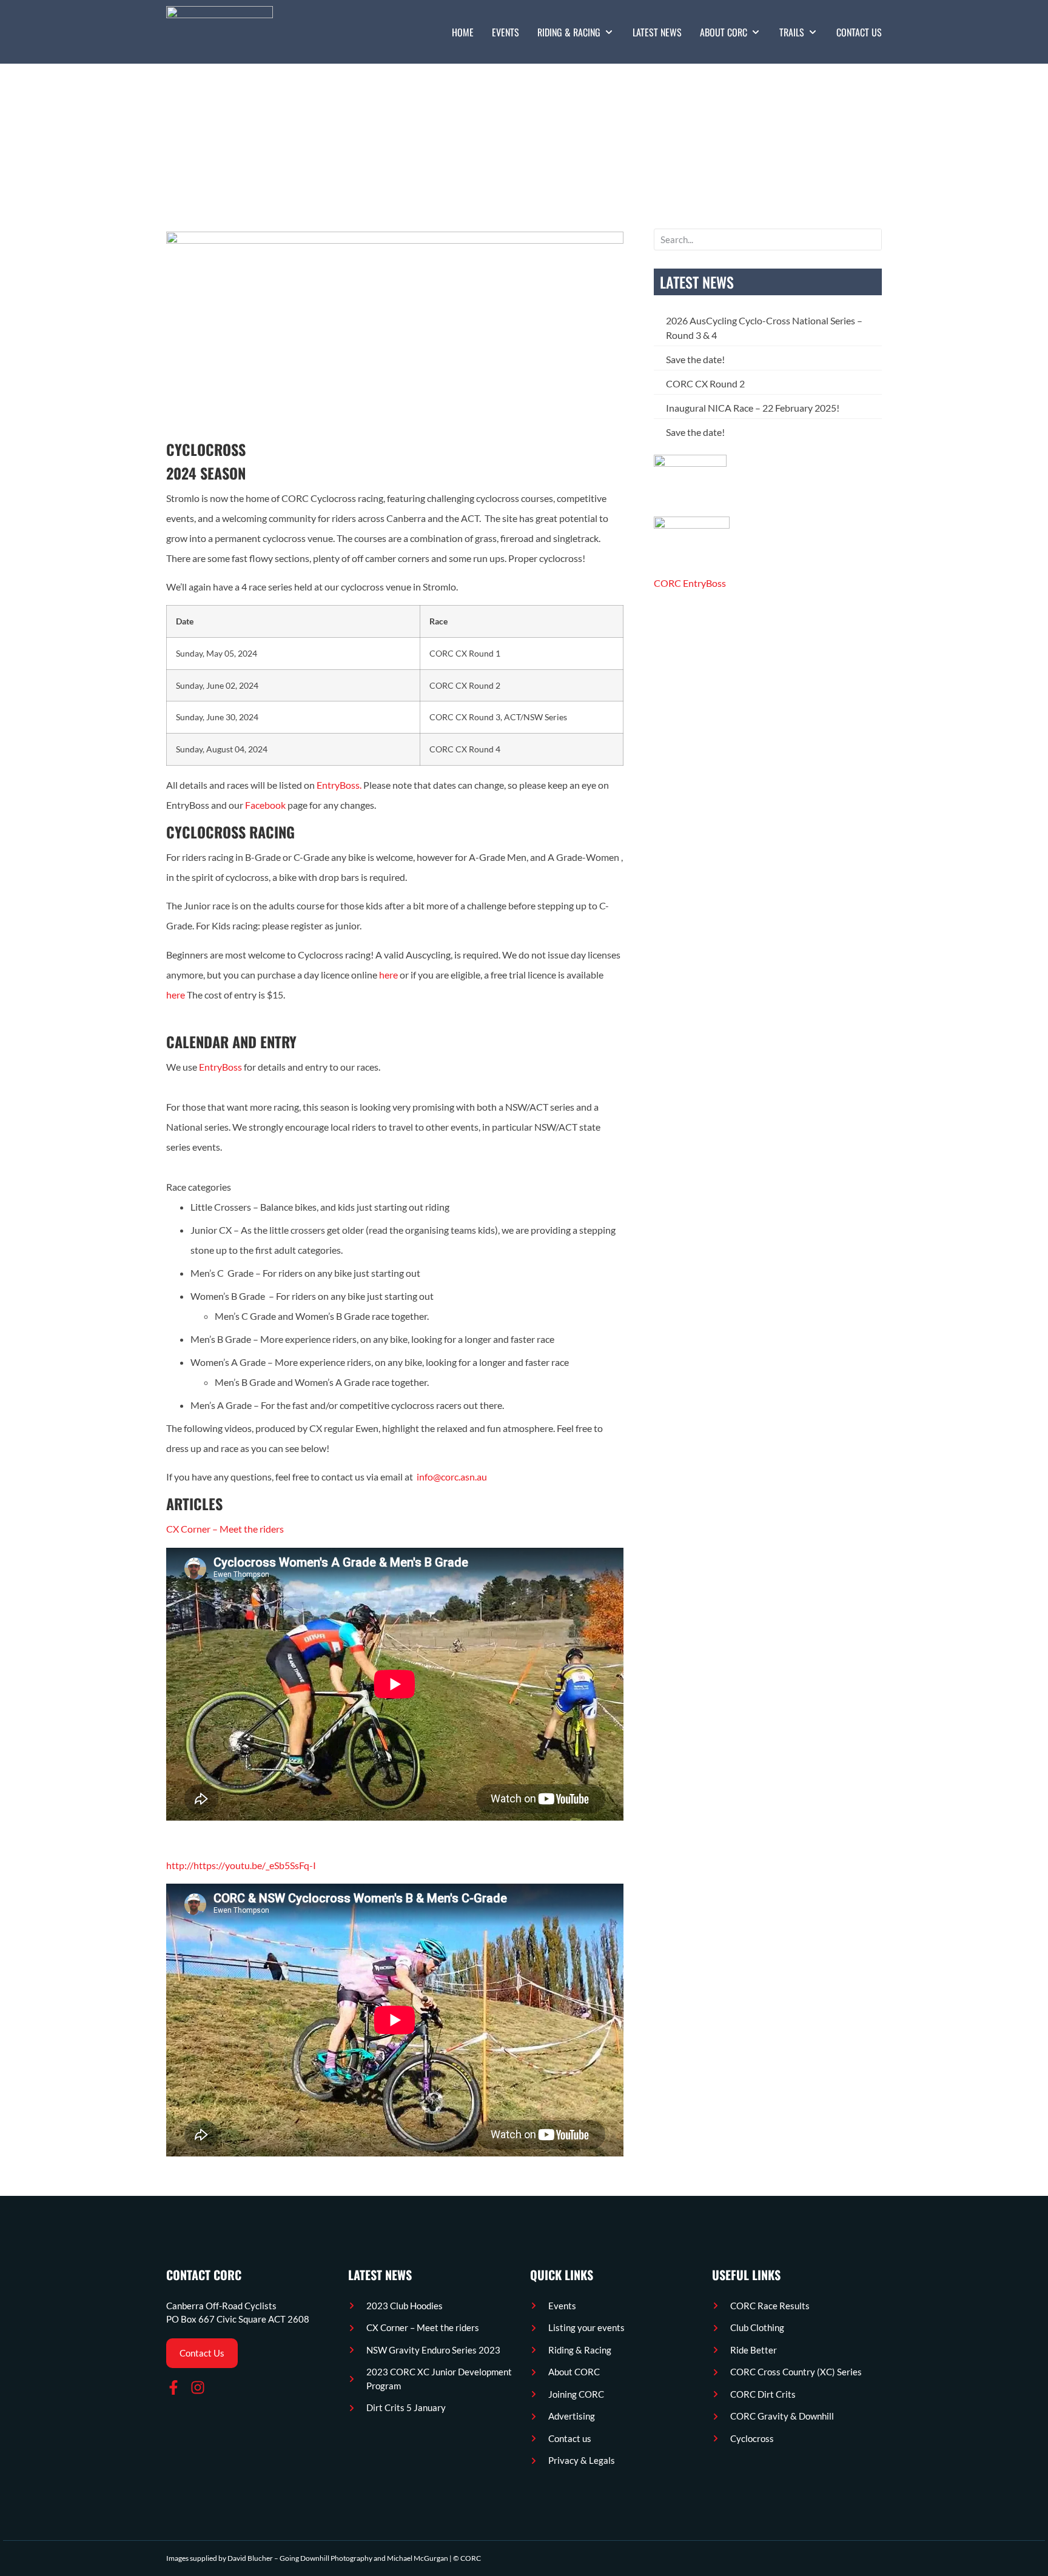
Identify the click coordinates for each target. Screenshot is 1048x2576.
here (388, 975)
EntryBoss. (339, 785)
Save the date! (695, 359)
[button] (576, 32)
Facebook (265, 805)
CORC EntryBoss (690, 583)
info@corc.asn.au (452, 1477)
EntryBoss (220, 1067)
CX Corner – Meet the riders (225, 1529)
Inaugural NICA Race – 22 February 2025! (753, 408)
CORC (471, 2558)
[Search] (872, 239)
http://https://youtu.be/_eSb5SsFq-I (241, 1865)
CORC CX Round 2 (705, 383)
